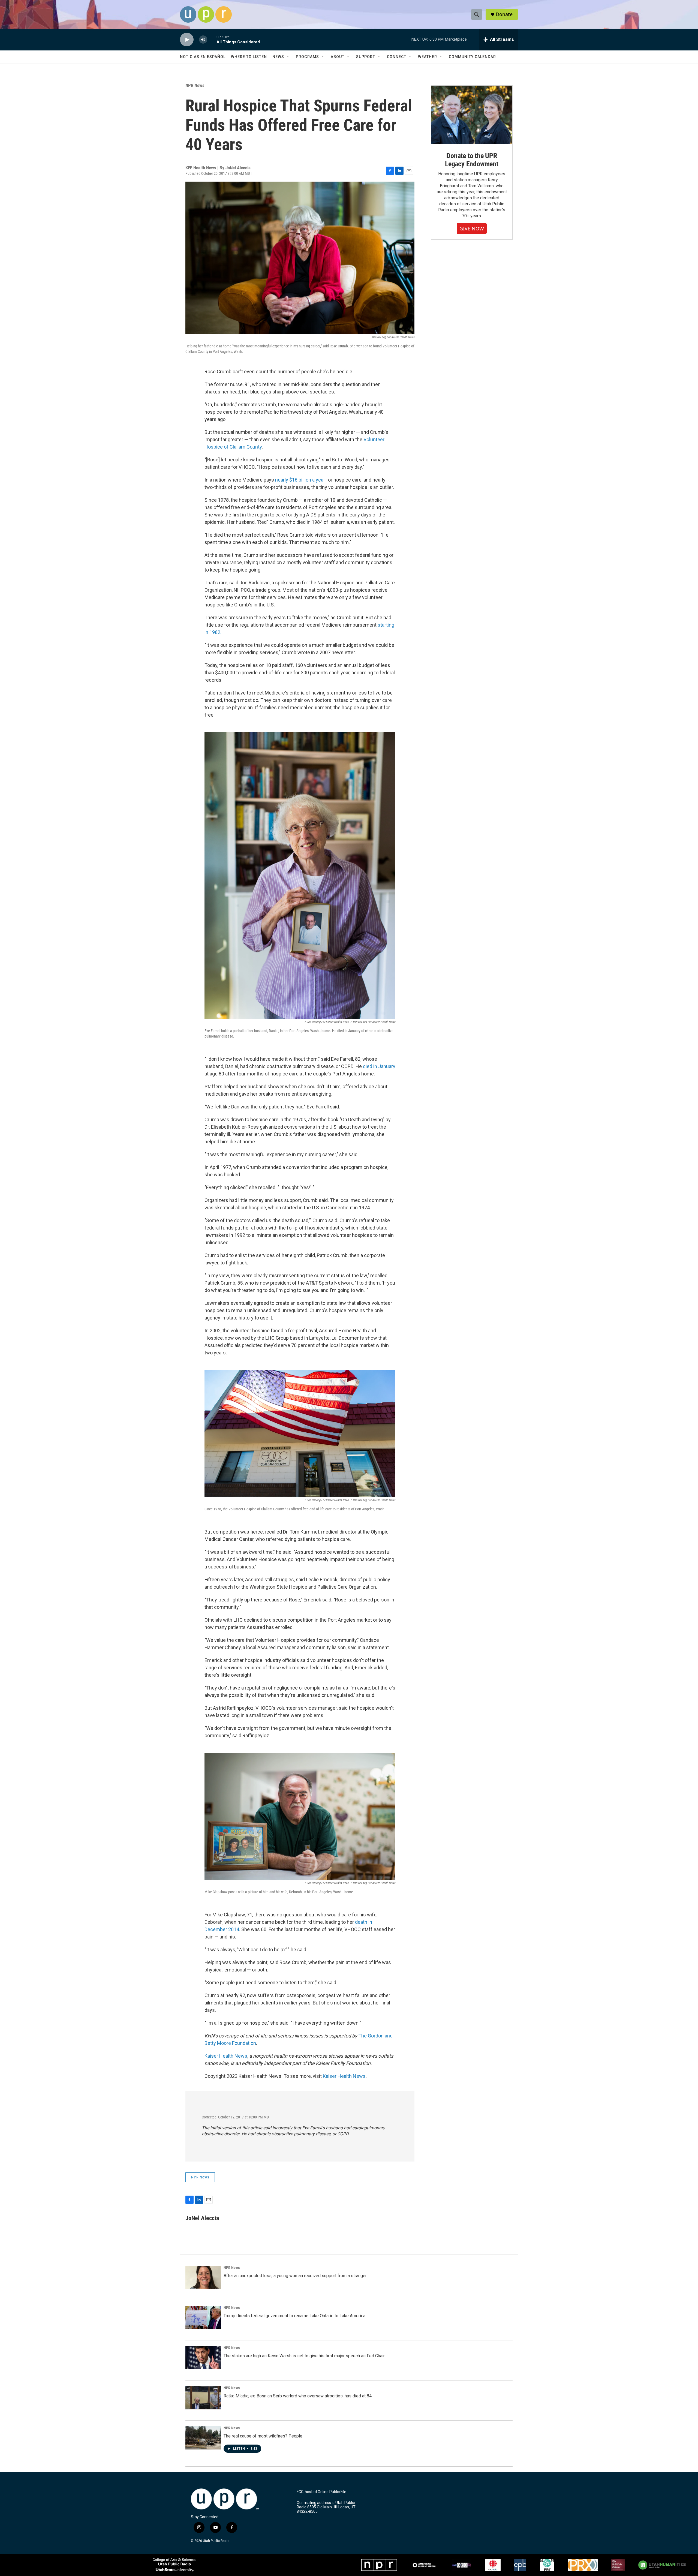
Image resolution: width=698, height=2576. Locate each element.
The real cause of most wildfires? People (263, 2436)
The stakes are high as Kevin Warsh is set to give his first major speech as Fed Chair (304, 2356)
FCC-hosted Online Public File (321, 2492)
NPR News (195, 85)
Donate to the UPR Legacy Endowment (472, 160)
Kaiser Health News (226, 2056)
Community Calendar (472, 57)
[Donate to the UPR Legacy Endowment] (472, 115)
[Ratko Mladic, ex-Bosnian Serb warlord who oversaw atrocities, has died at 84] (203, 2398)
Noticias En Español (203, 57)
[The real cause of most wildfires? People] (203, 2438)
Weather (428, 57)
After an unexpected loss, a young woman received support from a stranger (295, 2276)
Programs (307, 57)
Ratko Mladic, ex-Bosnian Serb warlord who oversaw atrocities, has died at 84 (298, 2396)
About (338, 57)
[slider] (212, 39)
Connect (397, 57)
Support (366, 57)
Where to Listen (249, 57)
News (278, 57)
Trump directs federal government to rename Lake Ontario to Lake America (294, 2316)
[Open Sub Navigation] (288, 57)
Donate (504, 14)
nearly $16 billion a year (300, 480)
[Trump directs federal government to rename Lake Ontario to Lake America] (203, 2318)
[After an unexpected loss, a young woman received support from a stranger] (203, 2277)
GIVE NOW (472, 229)
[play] (187, 40)
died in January (379, 1066)
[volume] (203, 40)
